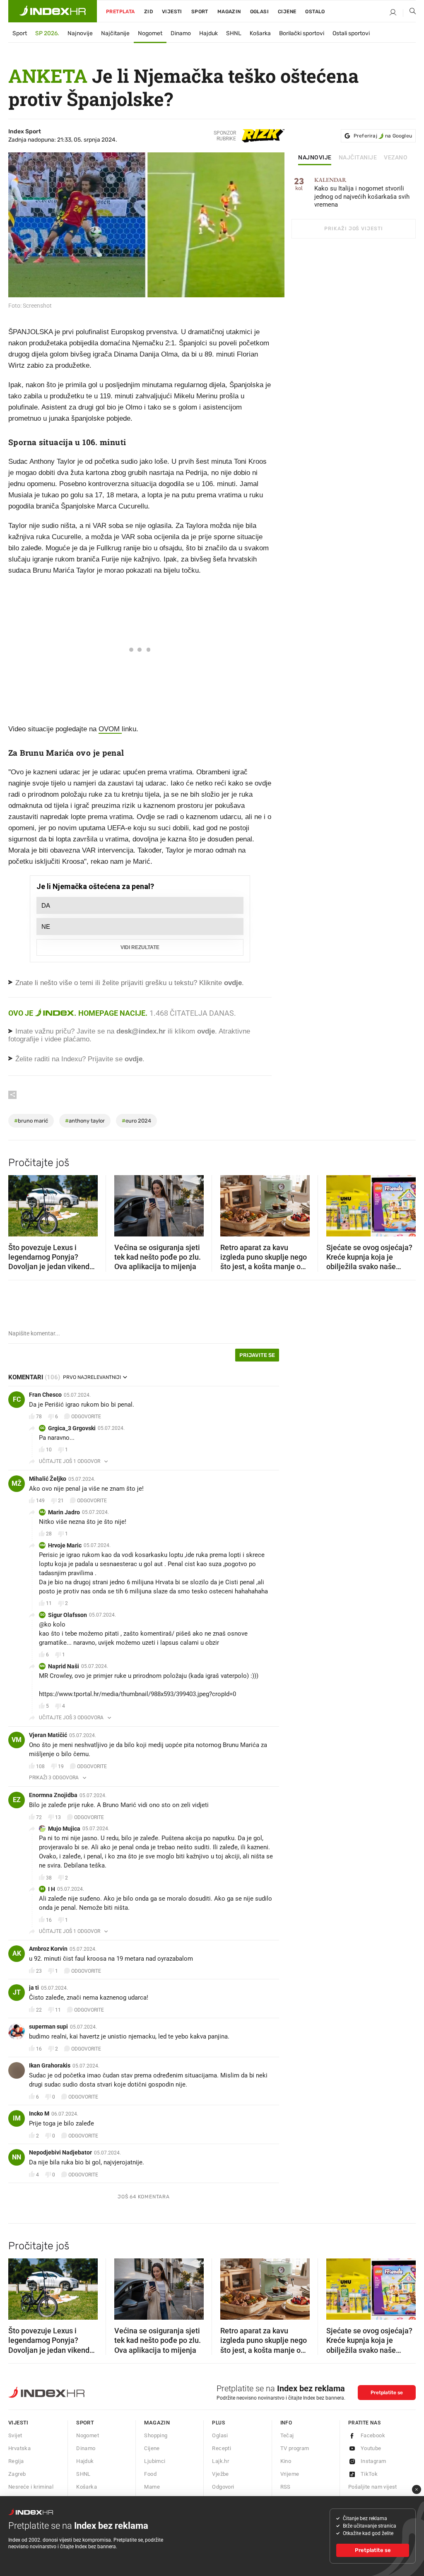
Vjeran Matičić (48, 1735)
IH (42, 1889)
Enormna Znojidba (53, 1795)
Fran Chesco (45, 1395)
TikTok (369, 2474)
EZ (17, 1800)
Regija (16, 2461)
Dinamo (181, 33)
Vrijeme (290, 2474)
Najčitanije (115, 33)
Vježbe (220, 2474)
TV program (295, 2448)
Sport (200, 12)
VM (17, 1740)
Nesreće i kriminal (31, 2487)
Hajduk (208, 33)
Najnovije (80, 33)
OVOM (110, 729)
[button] (19, 1203)
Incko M (39, 2113)
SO (42, 1615)
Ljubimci (155, 2461)
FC (17, 1399)
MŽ (17, 1483)
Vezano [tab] (396, 158)
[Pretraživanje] (410, 13)
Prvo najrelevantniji (92, 1377)
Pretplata (120, 12)
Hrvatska (19, 2448)
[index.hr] (53, 11)
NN (42, 1666)
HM (42, 1545)
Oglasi (259, 12)
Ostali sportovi (351, 33)
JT (17, 1992)
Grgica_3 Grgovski (72, 1428)
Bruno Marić (31, 1121)
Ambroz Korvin (48, 1949)
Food (150, 2474)
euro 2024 (136, 1121)
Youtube (371, 2448)
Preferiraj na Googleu (383, 136)
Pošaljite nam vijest (373, 2487)
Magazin (157, 2423)
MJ (42, 1512)
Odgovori (223, 2487)
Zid (148, 12)
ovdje (206, 1031)
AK (17, 1953)
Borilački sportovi (302, 33)
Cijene (287, 12)
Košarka (260, 33)
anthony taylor (85, 1121)
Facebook (373, 2435)
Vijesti (172, 12)
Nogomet (150, 33)
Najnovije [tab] (315, 158)
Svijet (15, 2435)
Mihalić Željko (48, 1479)
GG (42, 1428)
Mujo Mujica (64, 1829)
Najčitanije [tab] (358, 158)
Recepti (222, 2448)
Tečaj (287, 2435)
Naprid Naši (64, 1666)
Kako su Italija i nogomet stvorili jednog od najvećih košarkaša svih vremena (362, 193)
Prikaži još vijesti (353, 229)
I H (52, 1889)
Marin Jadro (64, 1512)
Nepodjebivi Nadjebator (60, 2152)
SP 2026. (47, 33)
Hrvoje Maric (65, 1545)
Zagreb (17, 2474)
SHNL (234, 33)
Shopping (156, 2435)
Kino (286, 2461)
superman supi (48, 2027)
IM (17, 2118)
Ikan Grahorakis (50, 2065)
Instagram (373, 2461)
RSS (285, 2487)
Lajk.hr (220, 2461)
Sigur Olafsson (67, 1615)
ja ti (34, 1988)
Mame (152, 2487)
